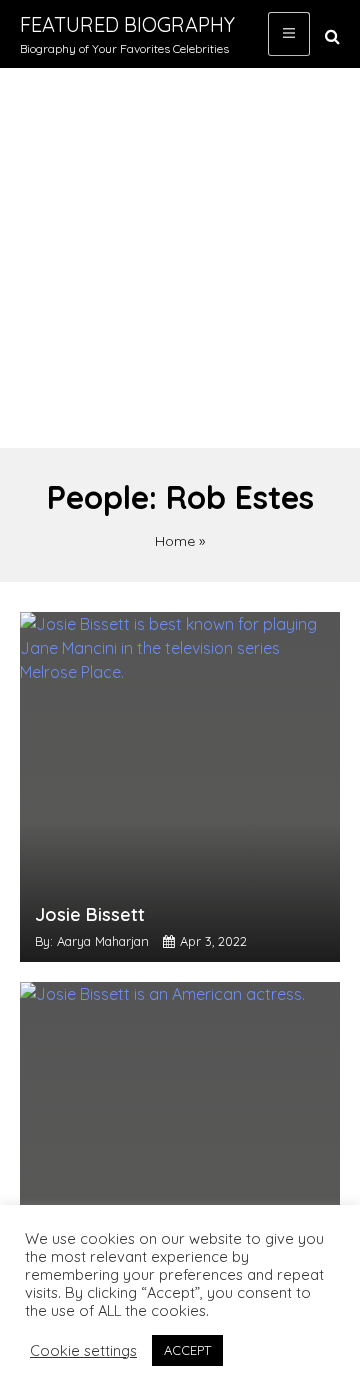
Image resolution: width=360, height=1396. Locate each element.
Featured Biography (127, 24)
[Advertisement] (180, 258)
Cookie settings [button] (83, 1351)
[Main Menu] (289, 34)
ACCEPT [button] (187, 1350)
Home (175, 541)
